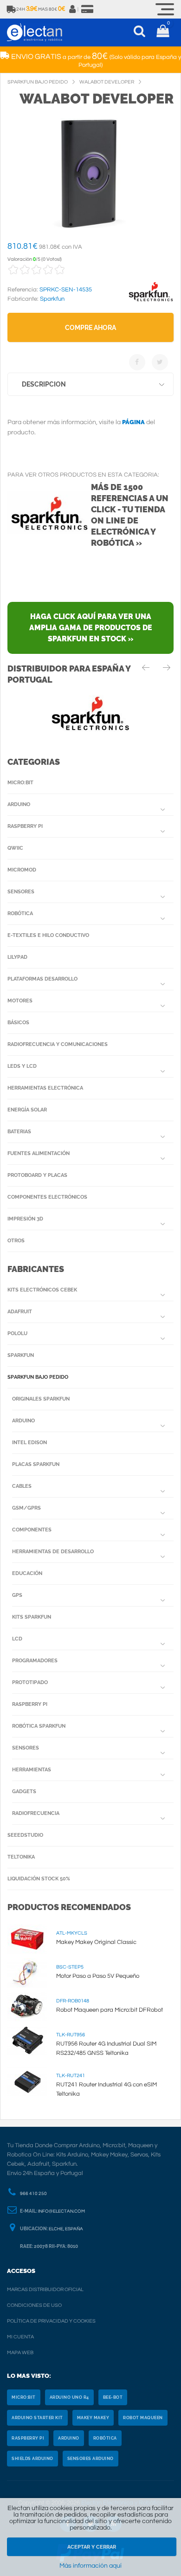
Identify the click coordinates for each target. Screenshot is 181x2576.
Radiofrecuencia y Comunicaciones (58, 1044)
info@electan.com (61, 2211)
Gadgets (24, 1792)
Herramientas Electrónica (45, 1088)
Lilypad (17, 957)
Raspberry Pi (25, 826)
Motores (20, 1001)
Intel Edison (29, 1443)
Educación (27, 1573)
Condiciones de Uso (34, 2305)
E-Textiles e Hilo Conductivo (48, 935)
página (133, 422)
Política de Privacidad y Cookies (51, 2321)
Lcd (17, 1639)
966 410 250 (33, 2194)
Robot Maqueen (143, 2418)
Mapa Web (20, 2353)
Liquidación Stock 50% (39, 1879)
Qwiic (15, 848)
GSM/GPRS (26, 1508)
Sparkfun (21, 1355)
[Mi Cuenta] (73, 9)
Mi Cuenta (20, 2337)
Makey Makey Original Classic (96, 1942)
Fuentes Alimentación (39, 1153)
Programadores (35, 1661)
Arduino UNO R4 (69, 2397)
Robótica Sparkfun (39, 1726)
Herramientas (32, 1770)
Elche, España (66, 2229)
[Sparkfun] (151, 302)
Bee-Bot (113, 2397)
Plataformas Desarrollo (42, 979)
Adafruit (20, 1312)
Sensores (21, 892)
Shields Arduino (32, 2459)
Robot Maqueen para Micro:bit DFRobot (110, 2010)
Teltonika (21, 1857)
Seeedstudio (25, 1835)
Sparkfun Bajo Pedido (38, 1377)
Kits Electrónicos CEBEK (42, 1290)
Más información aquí (90, 2566)
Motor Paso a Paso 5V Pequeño (98, 1976)
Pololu (17, 1333)
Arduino (19, 804)
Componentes (32, 1530)
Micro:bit (20, 783)
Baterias (19, 1132)
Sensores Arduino (90, 2459)
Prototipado (30, 1682)
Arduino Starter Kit (37, 2418)
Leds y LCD (22, 1066)
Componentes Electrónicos (47, 1197)
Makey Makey (93, 2418)
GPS (17, 1595)
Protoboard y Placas (37, 1175)
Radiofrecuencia (36, 1813)
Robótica (20, 914)
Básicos (18, 1023)
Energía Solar (27, 1110)
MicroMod (22, 870)
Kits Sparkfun (32, 1617)
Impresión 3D (25, 1219)
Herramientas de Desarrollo (53, 1552)
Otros (16, 1241)
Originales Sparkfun (41, 1399)
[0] (163, 32)
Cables (22, 1486)
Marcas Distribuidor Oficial (45, 2289)
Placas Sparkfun (36, 1464)
